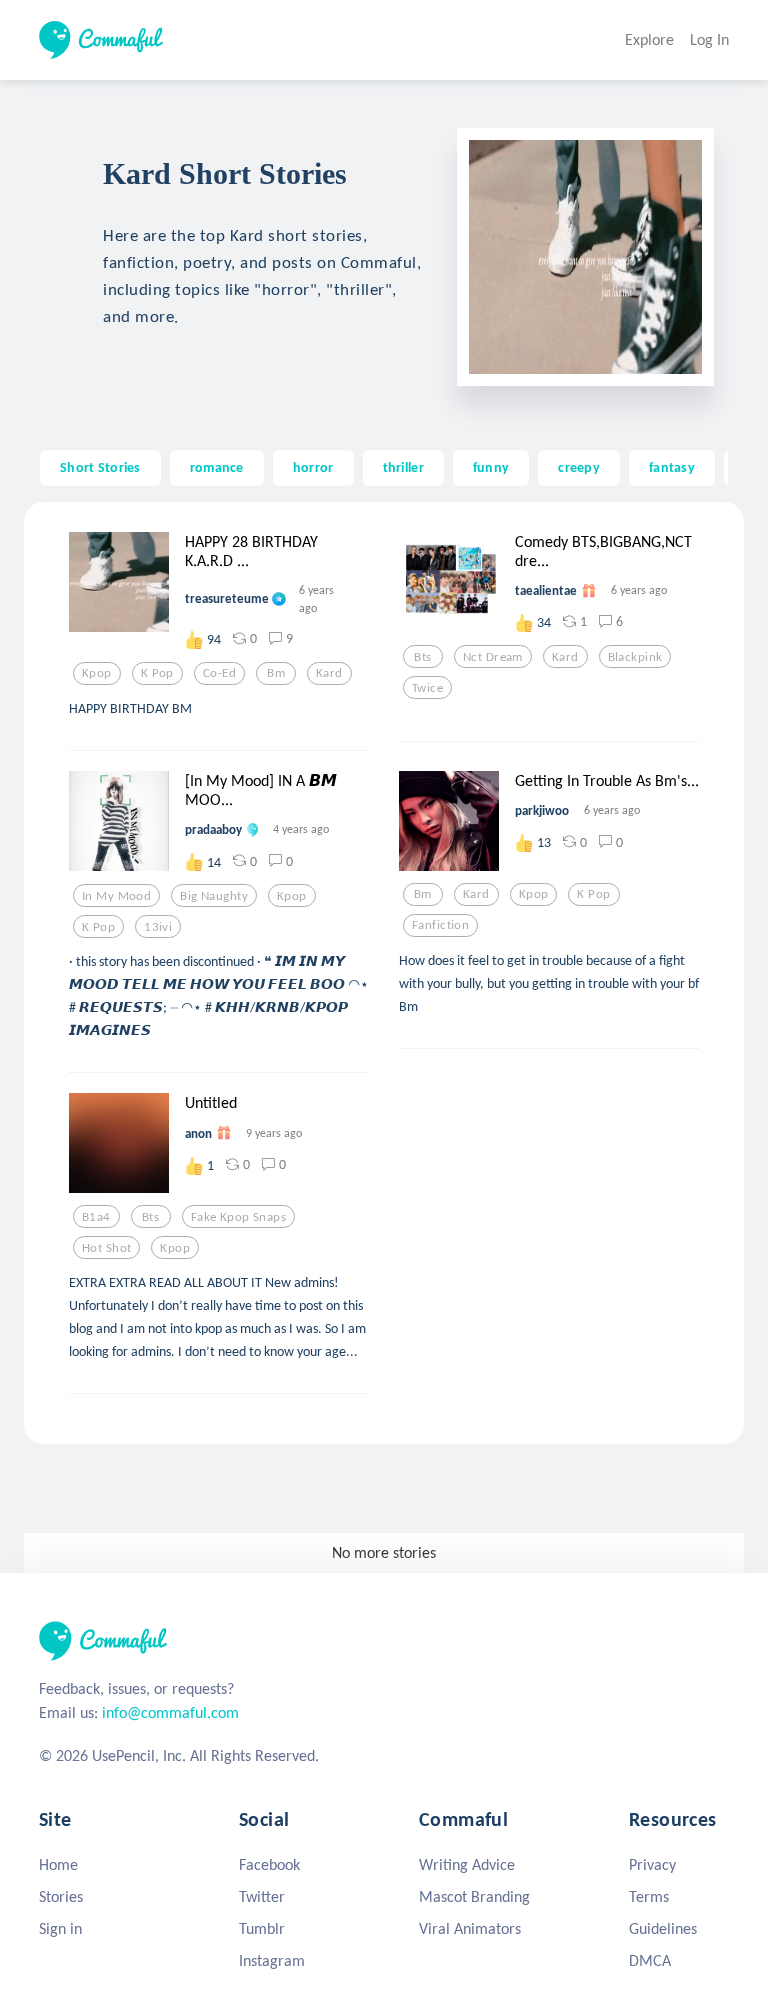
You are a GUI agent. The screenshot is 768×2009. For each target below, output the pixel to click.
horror (313, 467)
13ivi (158, 927)
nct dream (493, 657)
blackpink (635, 657)
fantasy (672, 467)
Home (58, 1864)
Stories (61, 1896)
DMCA (650, 1960)
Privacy (652, 1864)
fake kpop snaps (238, 1217)
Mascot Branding (474, 1896)
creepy (579, 467)
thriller (403, 467)
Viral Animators (470, 1928)
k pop (157, 673)
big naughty (214, 896)
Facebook (269, 1864)
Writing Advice (467, 1864)
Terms (649, 1896)
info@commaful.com (170, 1712)
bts (422, 657)
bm (276, 673)
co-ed (219, 673)
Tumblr (262, 1928)
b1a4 (96, 1217)
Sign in (60, 1928)
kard (329, 673)
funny (491, 467)
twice (427, 688)
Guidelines (663, 1928)
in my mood (116, 896)
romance (217, 467)
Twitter (262, 1896)
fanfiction (440, 925)
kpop (97, 673)
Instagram (272, 1960)
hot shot (106, 1248)
